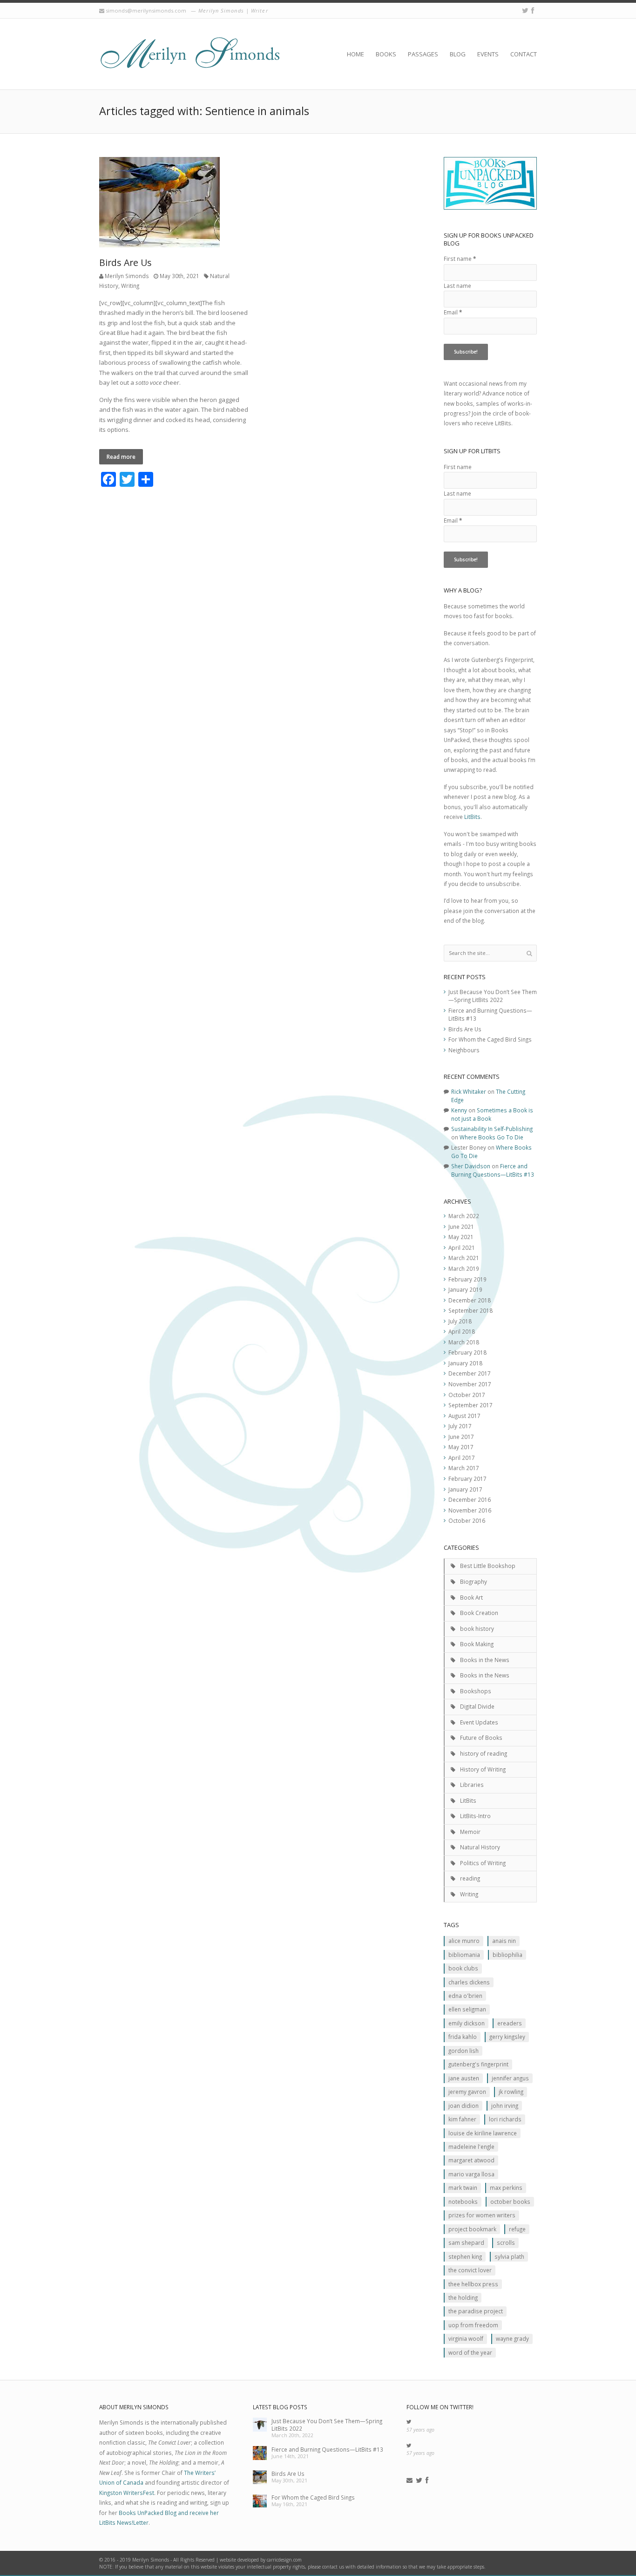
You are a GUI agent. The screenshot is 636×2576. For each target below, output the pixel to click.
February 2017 (467, 1479)
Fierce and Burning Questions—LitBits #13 (493, 1170)
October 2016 (467, 1520)
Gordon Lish (463, 2051)
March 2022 (464, 1216)
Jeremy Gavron (467, 2092)
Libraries (472, 1785)
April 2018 (462, 1331)
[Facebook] (533, 10)
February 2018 (467, 1352)
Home (355, 54)
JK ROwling (511, 2092)
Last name (457, 286)
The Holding (463, 2297)
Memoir (470, 1832)
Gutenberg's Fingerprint (478, 2064)
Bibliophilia (507, 1955)
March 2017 (464, 1468)
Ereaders (510, 2023)
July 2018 (460, 1321)
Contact (524, 54)
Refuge (517, 2229)
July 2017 (460, 1426)
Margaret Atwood (471, 2160)
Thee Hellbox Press (473, 2284)
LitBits (472, 817)
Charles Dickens (469, 1982)
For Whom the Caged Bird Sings (490, 1039)
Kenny (459, 1110)
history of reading (484, 1753)
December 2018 (470, 1300)
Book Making (477, 1644)
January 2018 (465, 1363)
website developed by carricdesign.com (261, 2560)
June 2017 (461, 1437)
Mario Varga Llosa (471, 2174)
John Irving (505, 2106)
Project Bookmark (472, 2229)
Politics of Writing (483, 1863)
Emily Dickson (467, 2023)
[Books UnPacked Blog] (190, 54)
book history (477, 1629)
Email (453, 312)
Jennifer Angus (510, 2078)
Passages (423, 54)
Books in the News (485, 1660)
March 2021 (464, 1258)
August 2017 (464, 1416)
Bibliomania (464, 1955)
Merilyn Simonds (127, 276)
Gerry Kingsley (507, 2037)
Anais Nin (504, 1941)
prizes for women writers (482, 2215)
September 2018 (470, 1310)
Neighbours (464, 1050)
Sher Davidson (471, 1166)
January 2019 (465, 1289)
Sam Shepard (466, 2242)
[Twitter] (525, 10)
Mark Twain (463, 2188)
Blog (458, 54)
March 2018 (464, 1342)
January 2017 (465, 1489)
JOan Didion (463, 2106)
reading (470, 1878)
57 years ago (420, 2430)
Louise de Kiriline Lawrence (483, 2133)
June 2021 (461, 1227)
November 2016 (470, 1510)
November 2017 (470, 1384)
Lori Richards (505, 2119)
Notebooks (463, 2201)
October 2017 (467, 1395)
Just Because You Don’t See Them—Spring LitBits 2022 (493, 996)
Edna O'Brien (465, 1996)
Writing (130, 286)
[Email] (409, 2481)
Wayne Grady (512, 2338)
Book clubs (463, 1968)
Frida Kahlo (463, 2037)
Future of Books (481, 1738)
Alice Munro (464, 1941)
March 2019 (464, 1268)
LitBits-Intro (475, 1816)
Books (386, 54)
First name (460, 259)
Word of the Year (470, 2352)
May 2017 (461, 1447)
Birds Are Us (125, 262)
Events (488, 54)
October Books (510, 2201)
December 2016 (470, 1499)
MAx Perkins (506, 2188)
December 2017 (470, 1373)
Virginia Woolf (466, 2338)
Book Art (471, 1597)
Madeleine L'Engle (471, 2147)
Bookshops (476, 1691)
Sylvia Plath (509, 2256)
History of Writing (483, 1769)
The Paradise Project (476, 2311)
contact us (333, 2567)
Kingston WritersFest (127, 2493)
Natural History (480, 1847)
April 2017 (462, 1458)
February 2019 (467, 1279)
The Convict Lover (470, 2270)
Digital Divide (477, 1706)
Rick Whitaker (469, 1091)
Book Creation (479, 1613)
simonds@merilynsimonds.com (146, 10)
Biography (474, 1581)
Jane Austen (464, 2078)
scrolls (506, 2242)
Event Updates (479, 1722)
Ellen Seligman (467, 2009)
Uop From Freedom (473, 2325)
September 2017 (470, 1405)
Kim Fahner (462, 2119)
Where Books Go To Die (491, 1137)
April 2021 (462, 1247)
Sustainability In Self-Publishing (492, 1129)
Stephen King (465, 2256)
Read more (121, 457)
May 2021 (461, 1237)
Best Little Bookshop (488, 1566)
